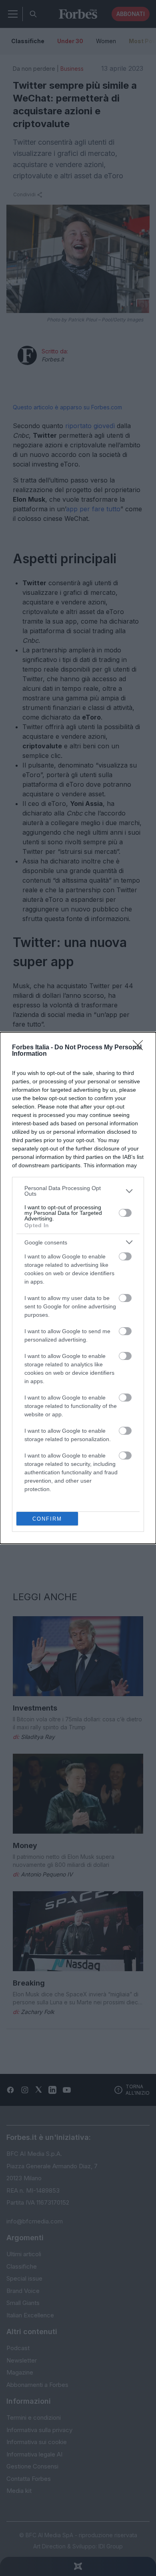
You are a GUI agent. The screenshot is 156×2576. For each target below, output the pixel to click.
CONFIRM (47, 1519)
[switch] (125, 1213)
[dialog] (78, 1288)
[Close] (140, 1048)
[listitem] (78, 1191)
